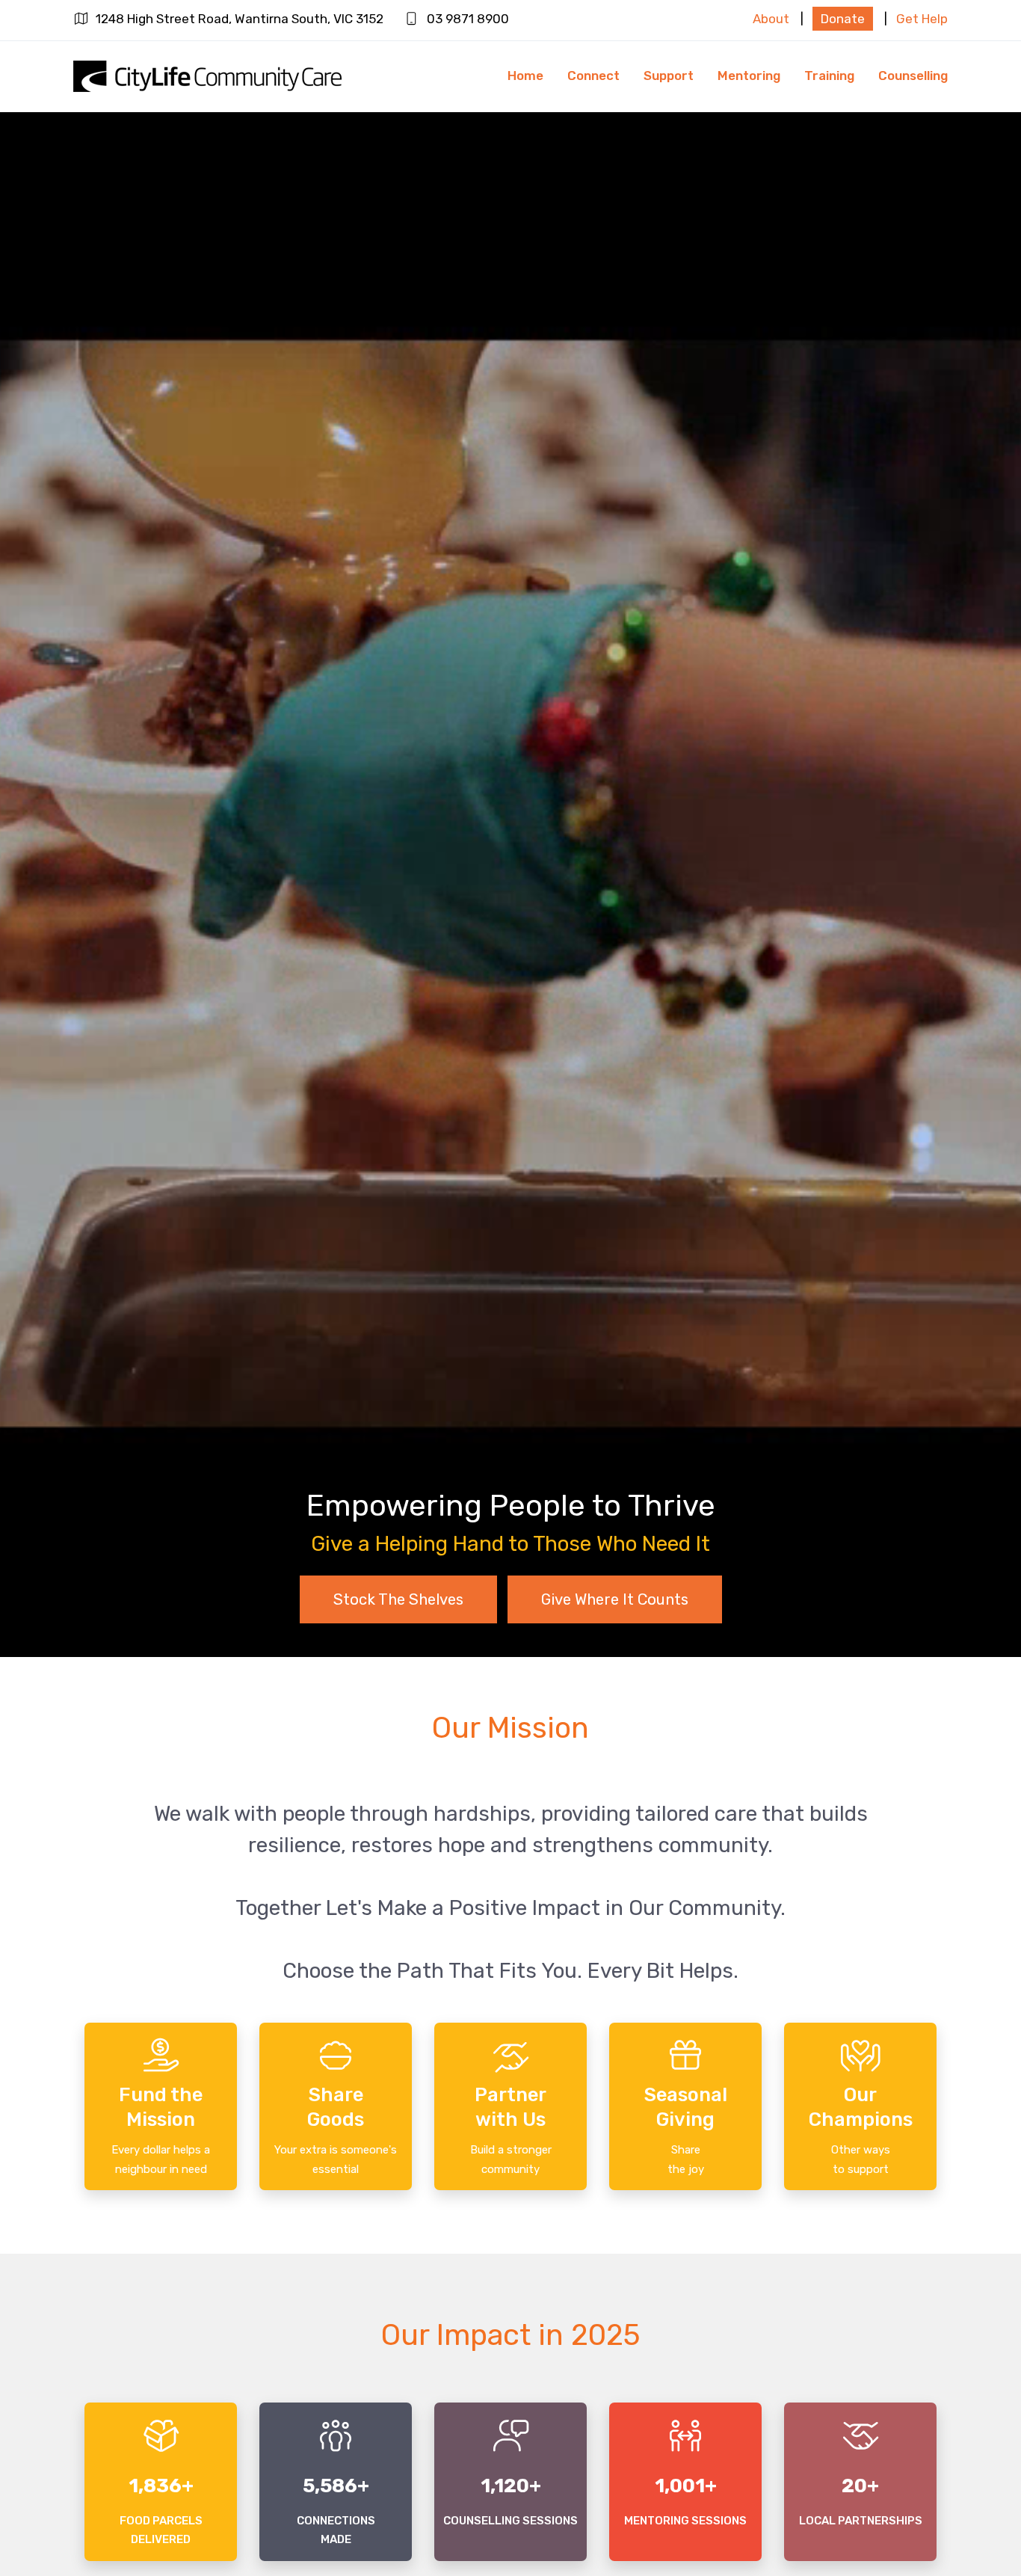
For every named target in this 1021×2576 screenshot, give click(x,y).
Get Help (922, 19)
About (771, 19)
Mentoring (749, 76)
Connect (593, 76)
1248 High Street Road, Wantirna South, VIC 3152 (240, 19)
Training (829, 76)
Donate (843, 19)
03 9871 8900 (468, 19)
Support (669, 76)
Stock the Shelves (398, 1599)
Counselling (913, 76)
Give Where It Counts (615, 1599)
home (525, 76)
